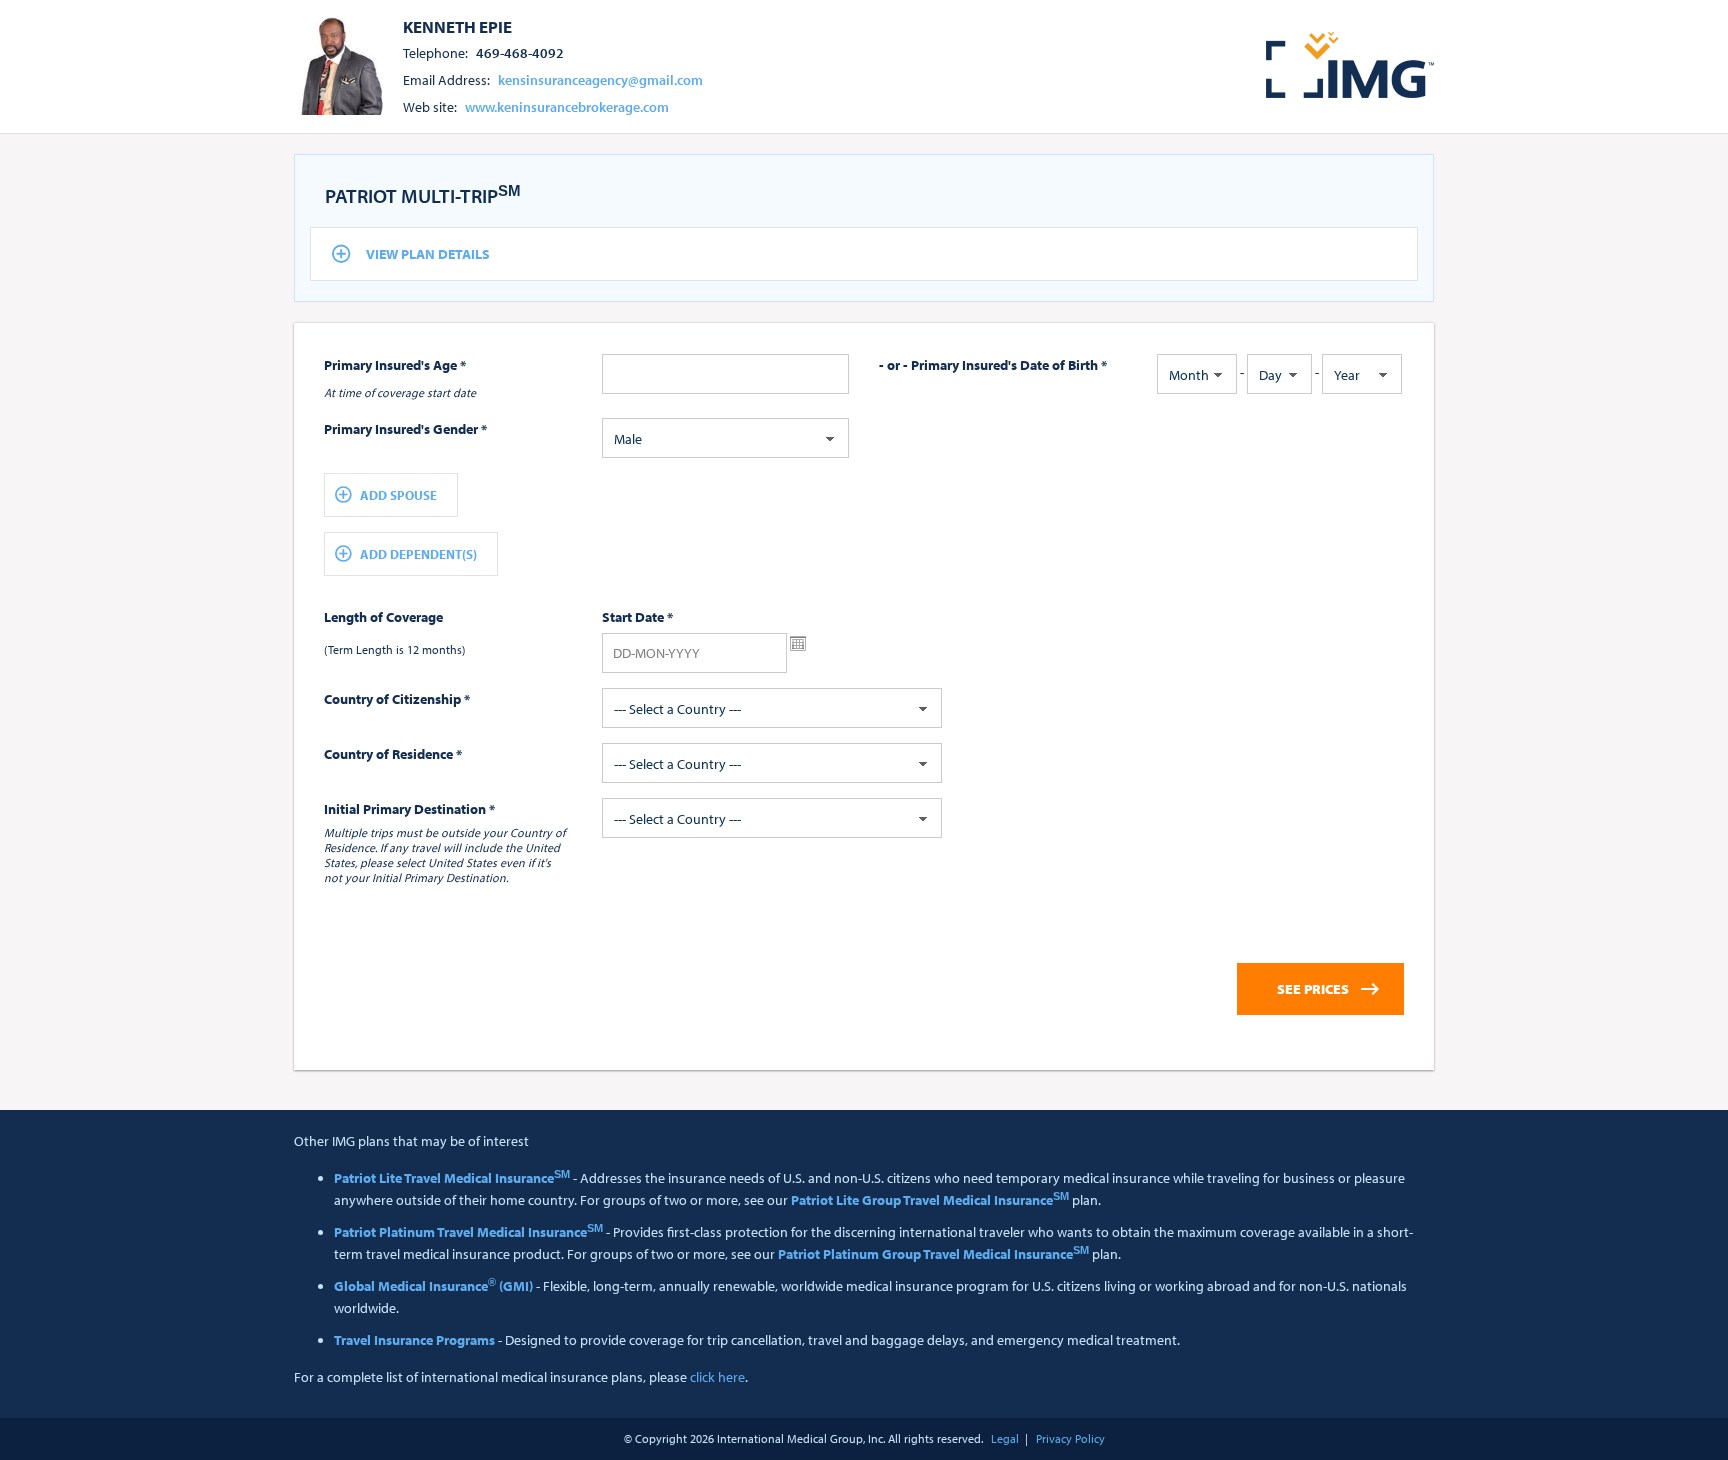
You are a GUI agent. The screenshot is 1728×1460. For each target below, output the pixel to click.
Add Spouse (398, 495)
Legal (1005, 1438)
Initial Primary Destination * (409, 809)
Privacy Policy (1070, 1438)
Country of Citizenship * (397, 699)
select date (798, 644)
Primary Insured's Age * (395, 365)
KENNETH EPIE (457, 26)
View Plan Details (428, 254)
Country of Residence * (393, 754)
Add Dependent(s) (418, 554)
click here (717, 1377)
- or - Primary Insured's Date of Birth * (993, 365)
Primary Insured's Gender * (405, 429)
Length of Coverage (383, 617)
